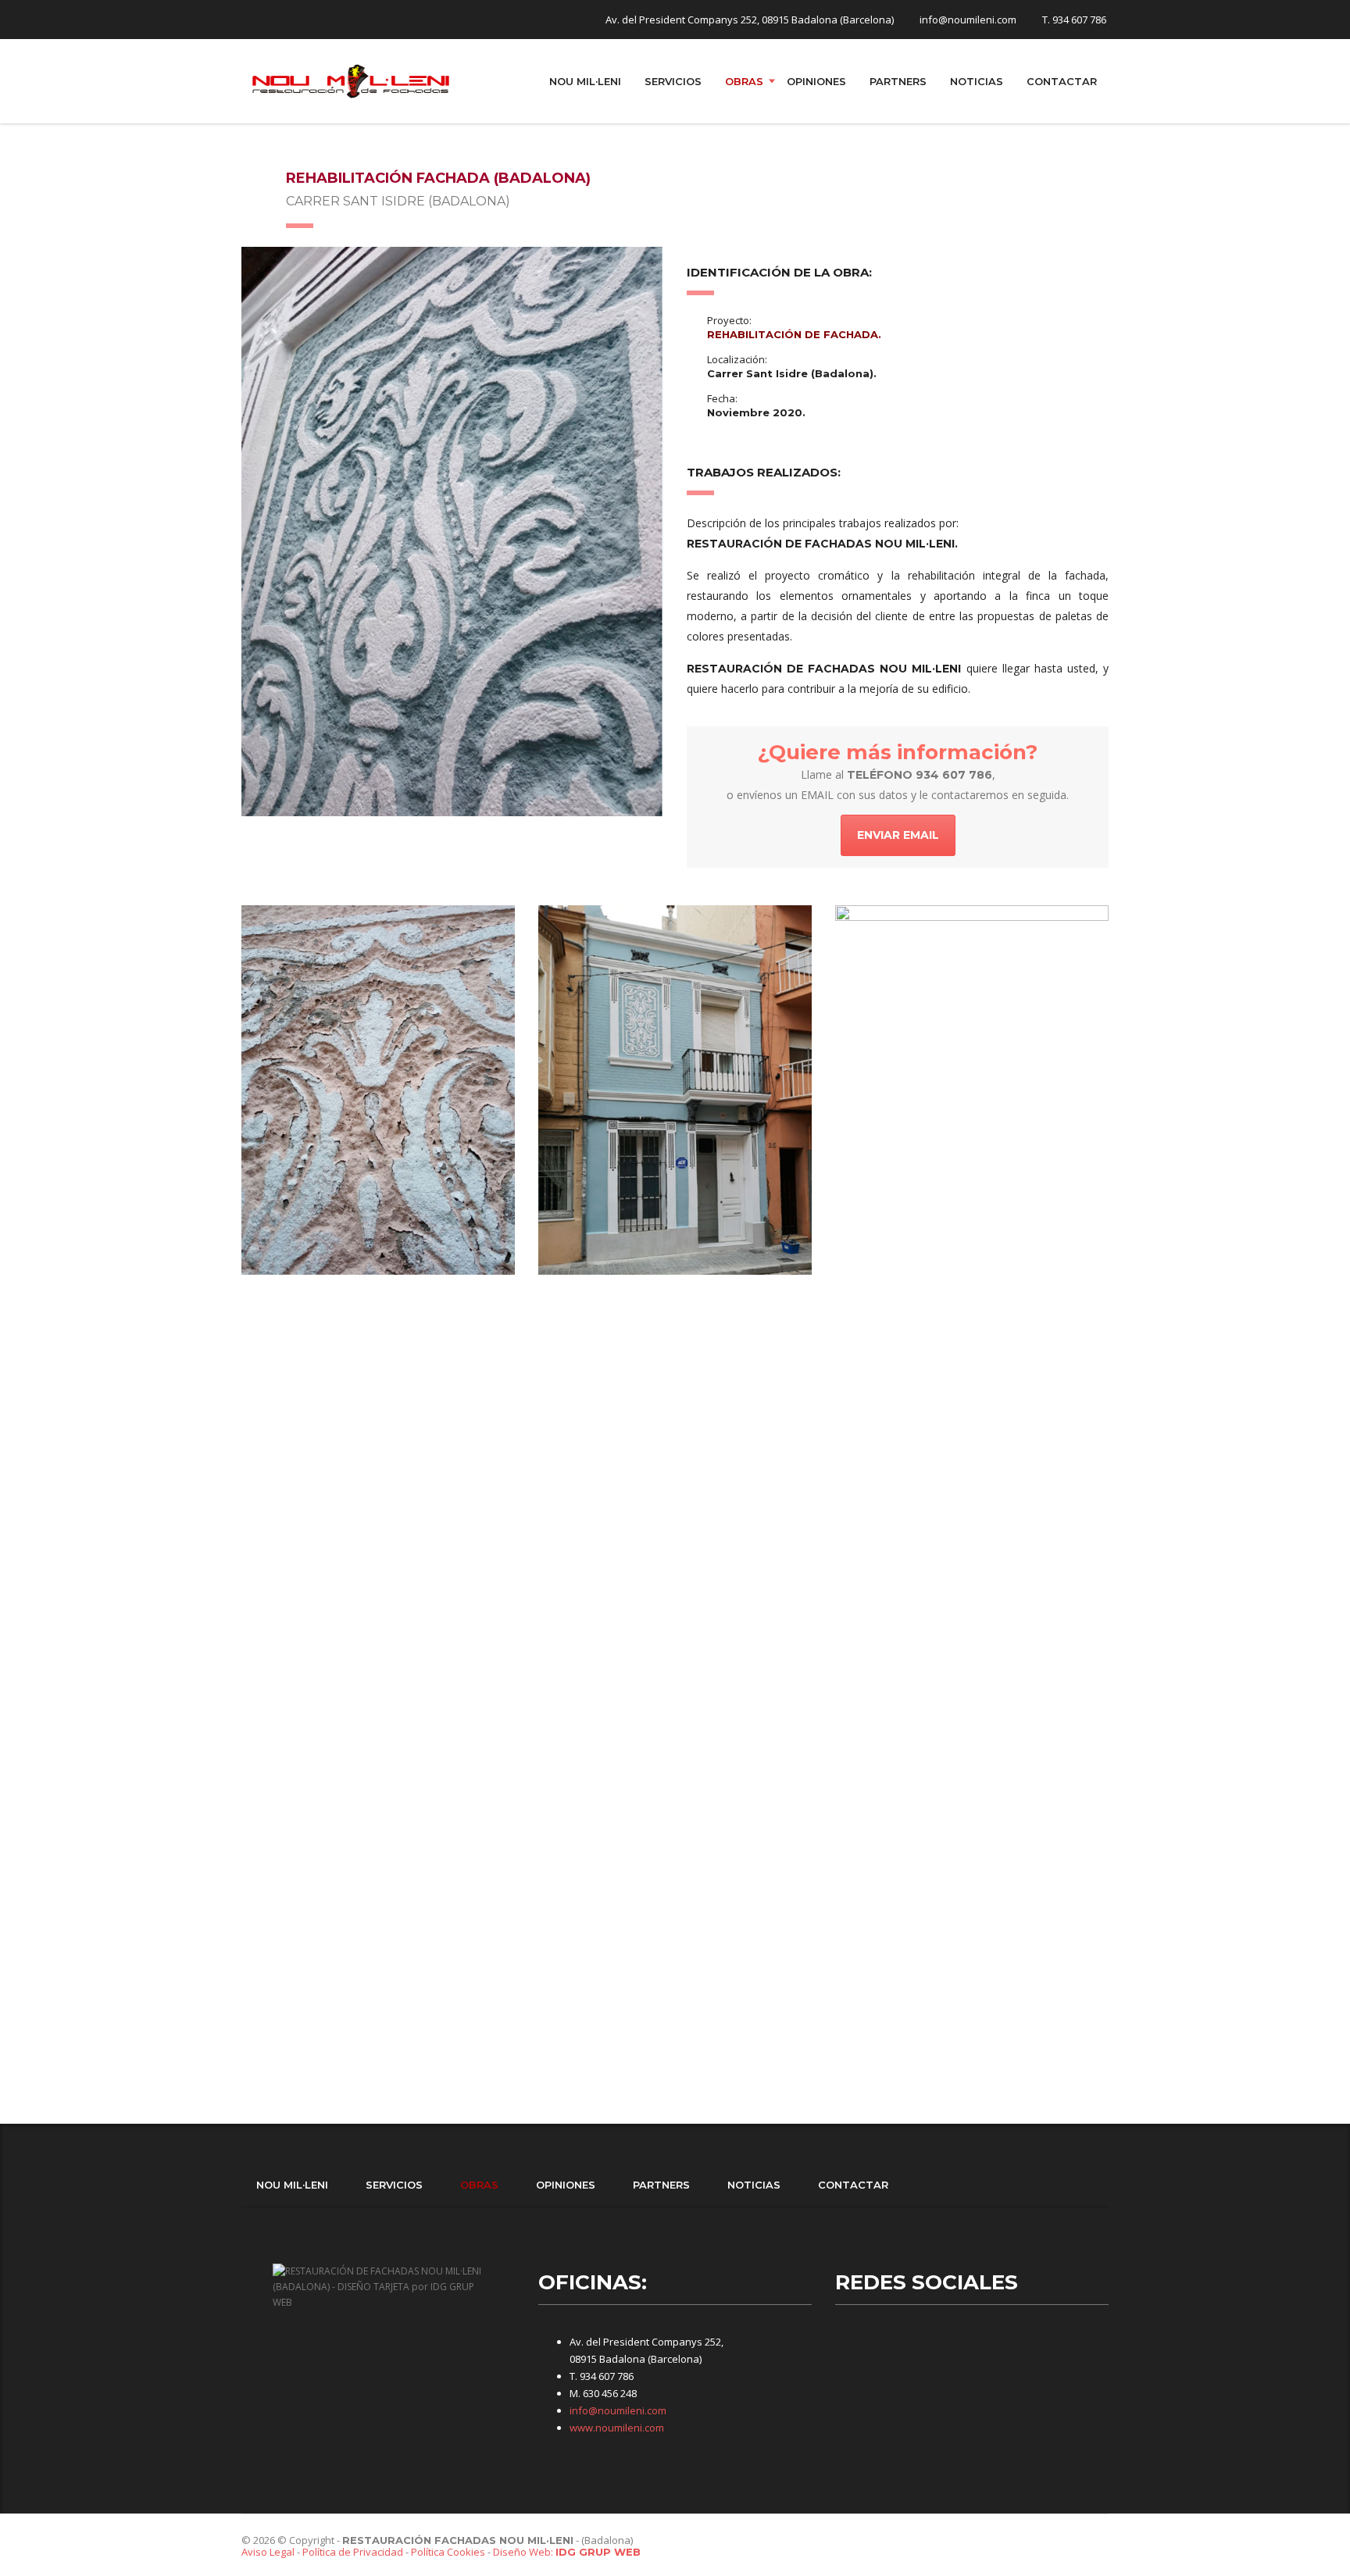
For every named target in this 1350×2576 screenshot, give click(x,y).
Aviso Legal (268, 2552)
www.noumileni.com (617, 2428)
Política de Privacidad (353, 2552)
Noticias (977, 81)
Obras (744, 81)
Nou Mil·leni (585, 81)
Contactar (1062, 81)
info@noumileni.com (618, 2410)
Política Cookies (448, 2552)
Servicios (673, 81)
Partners (898, 81)
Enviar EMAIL (898, 835)
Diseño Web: (567, 2552)
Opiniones (816, 81)
